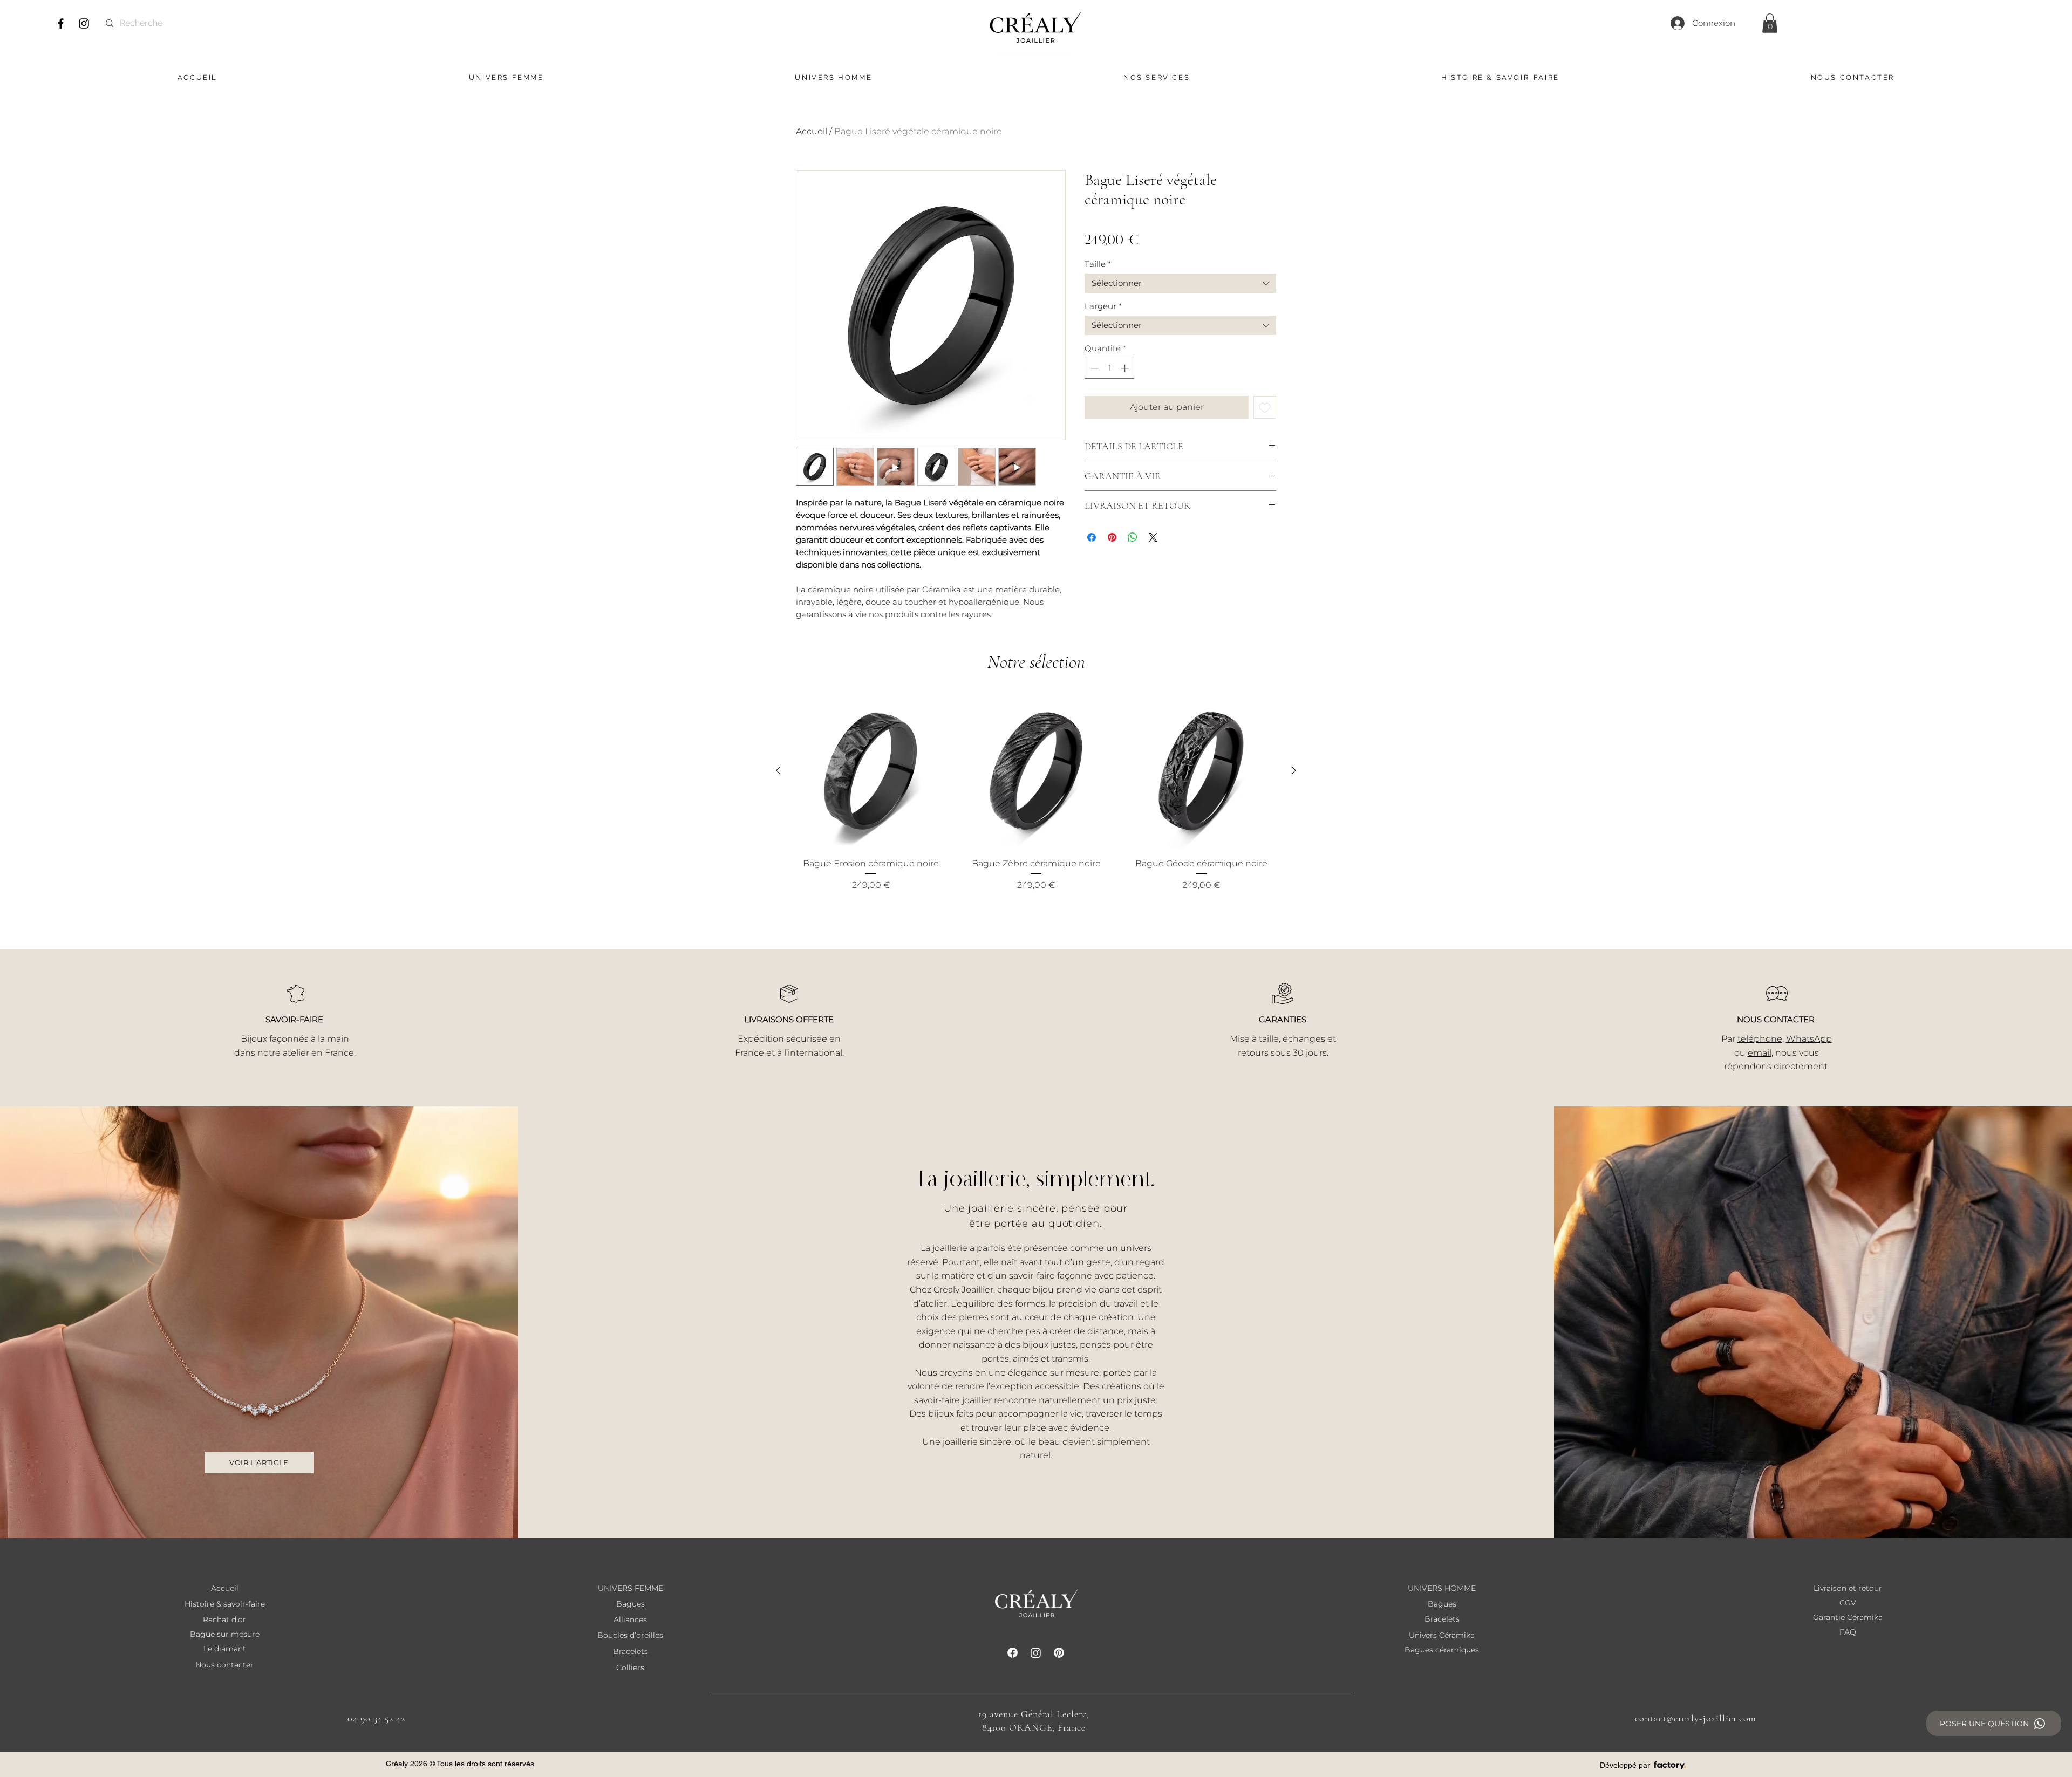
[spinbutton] (1110, 368)
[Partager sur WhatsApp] (1133, 537)
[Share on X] (1153, 537)
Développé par (1625, 1765)
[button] (1770, 23)
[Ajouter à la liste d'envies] (1265, 407)
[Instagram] (84, 23)
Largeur (1103, 306)
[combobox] (1180, 283)
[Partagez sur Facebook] (1092, 537)
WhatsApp (1809, 1039)
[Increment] (1126, 368)
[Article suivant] (1294, 770)
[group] (1036, 800)
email (1760, 1053)
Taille (1098, 264)
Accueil (812, 131)
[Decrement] (1093, 368)
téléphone (1760, 1039)
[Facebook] (61, 23)
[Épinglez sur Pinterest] (1112, 537)
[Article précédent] (778, 770)
